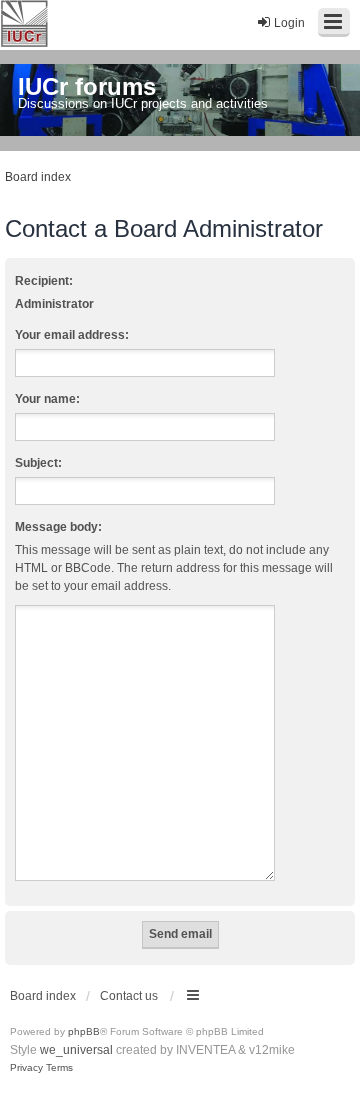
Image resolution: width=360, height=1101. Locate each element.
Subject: (38, 463)
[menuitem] (26, 1068)
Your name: (47, 399)
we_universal (76, 1050)
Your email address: (72, 335)
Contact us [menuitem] (129, 996)
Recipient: (44, 281)
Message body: (58, 527)
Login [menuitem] (289, 23)
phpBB (84, 1031)
